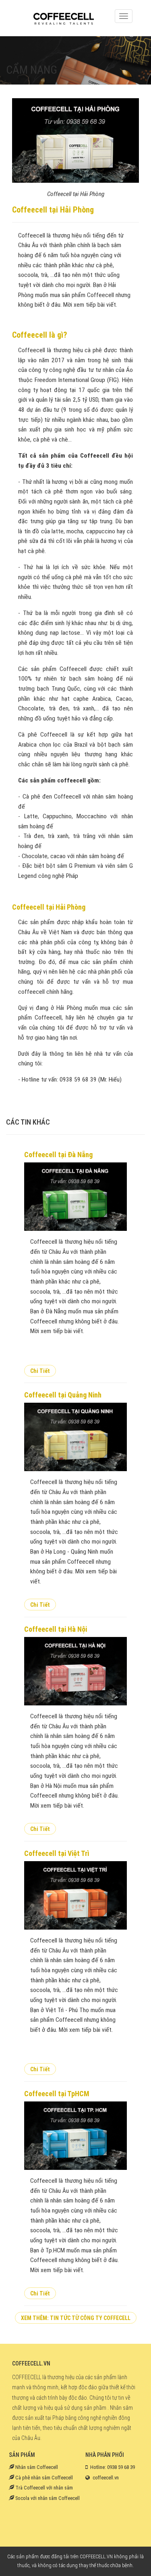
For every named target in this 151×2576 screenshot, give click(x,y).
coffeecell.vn (106, 2478)
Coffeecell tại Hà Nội (56, 1629)
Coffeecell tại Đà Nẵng (58, 1155)
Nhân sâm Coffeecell (36, 2467)
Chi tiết (40, 1371)
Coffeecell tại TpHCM (57, 2094)
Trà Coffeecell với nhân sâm (43, 2488)
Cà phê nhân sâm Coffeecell (43, 2478)
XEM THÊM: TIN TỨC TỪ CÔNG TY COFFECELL (76, 2318)
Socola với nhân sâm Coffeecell (47, 2498)
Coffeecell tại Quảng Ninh (63, 1395)
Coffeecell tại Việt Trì (57, 1853)
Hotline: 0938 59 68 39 (113, 2467)
